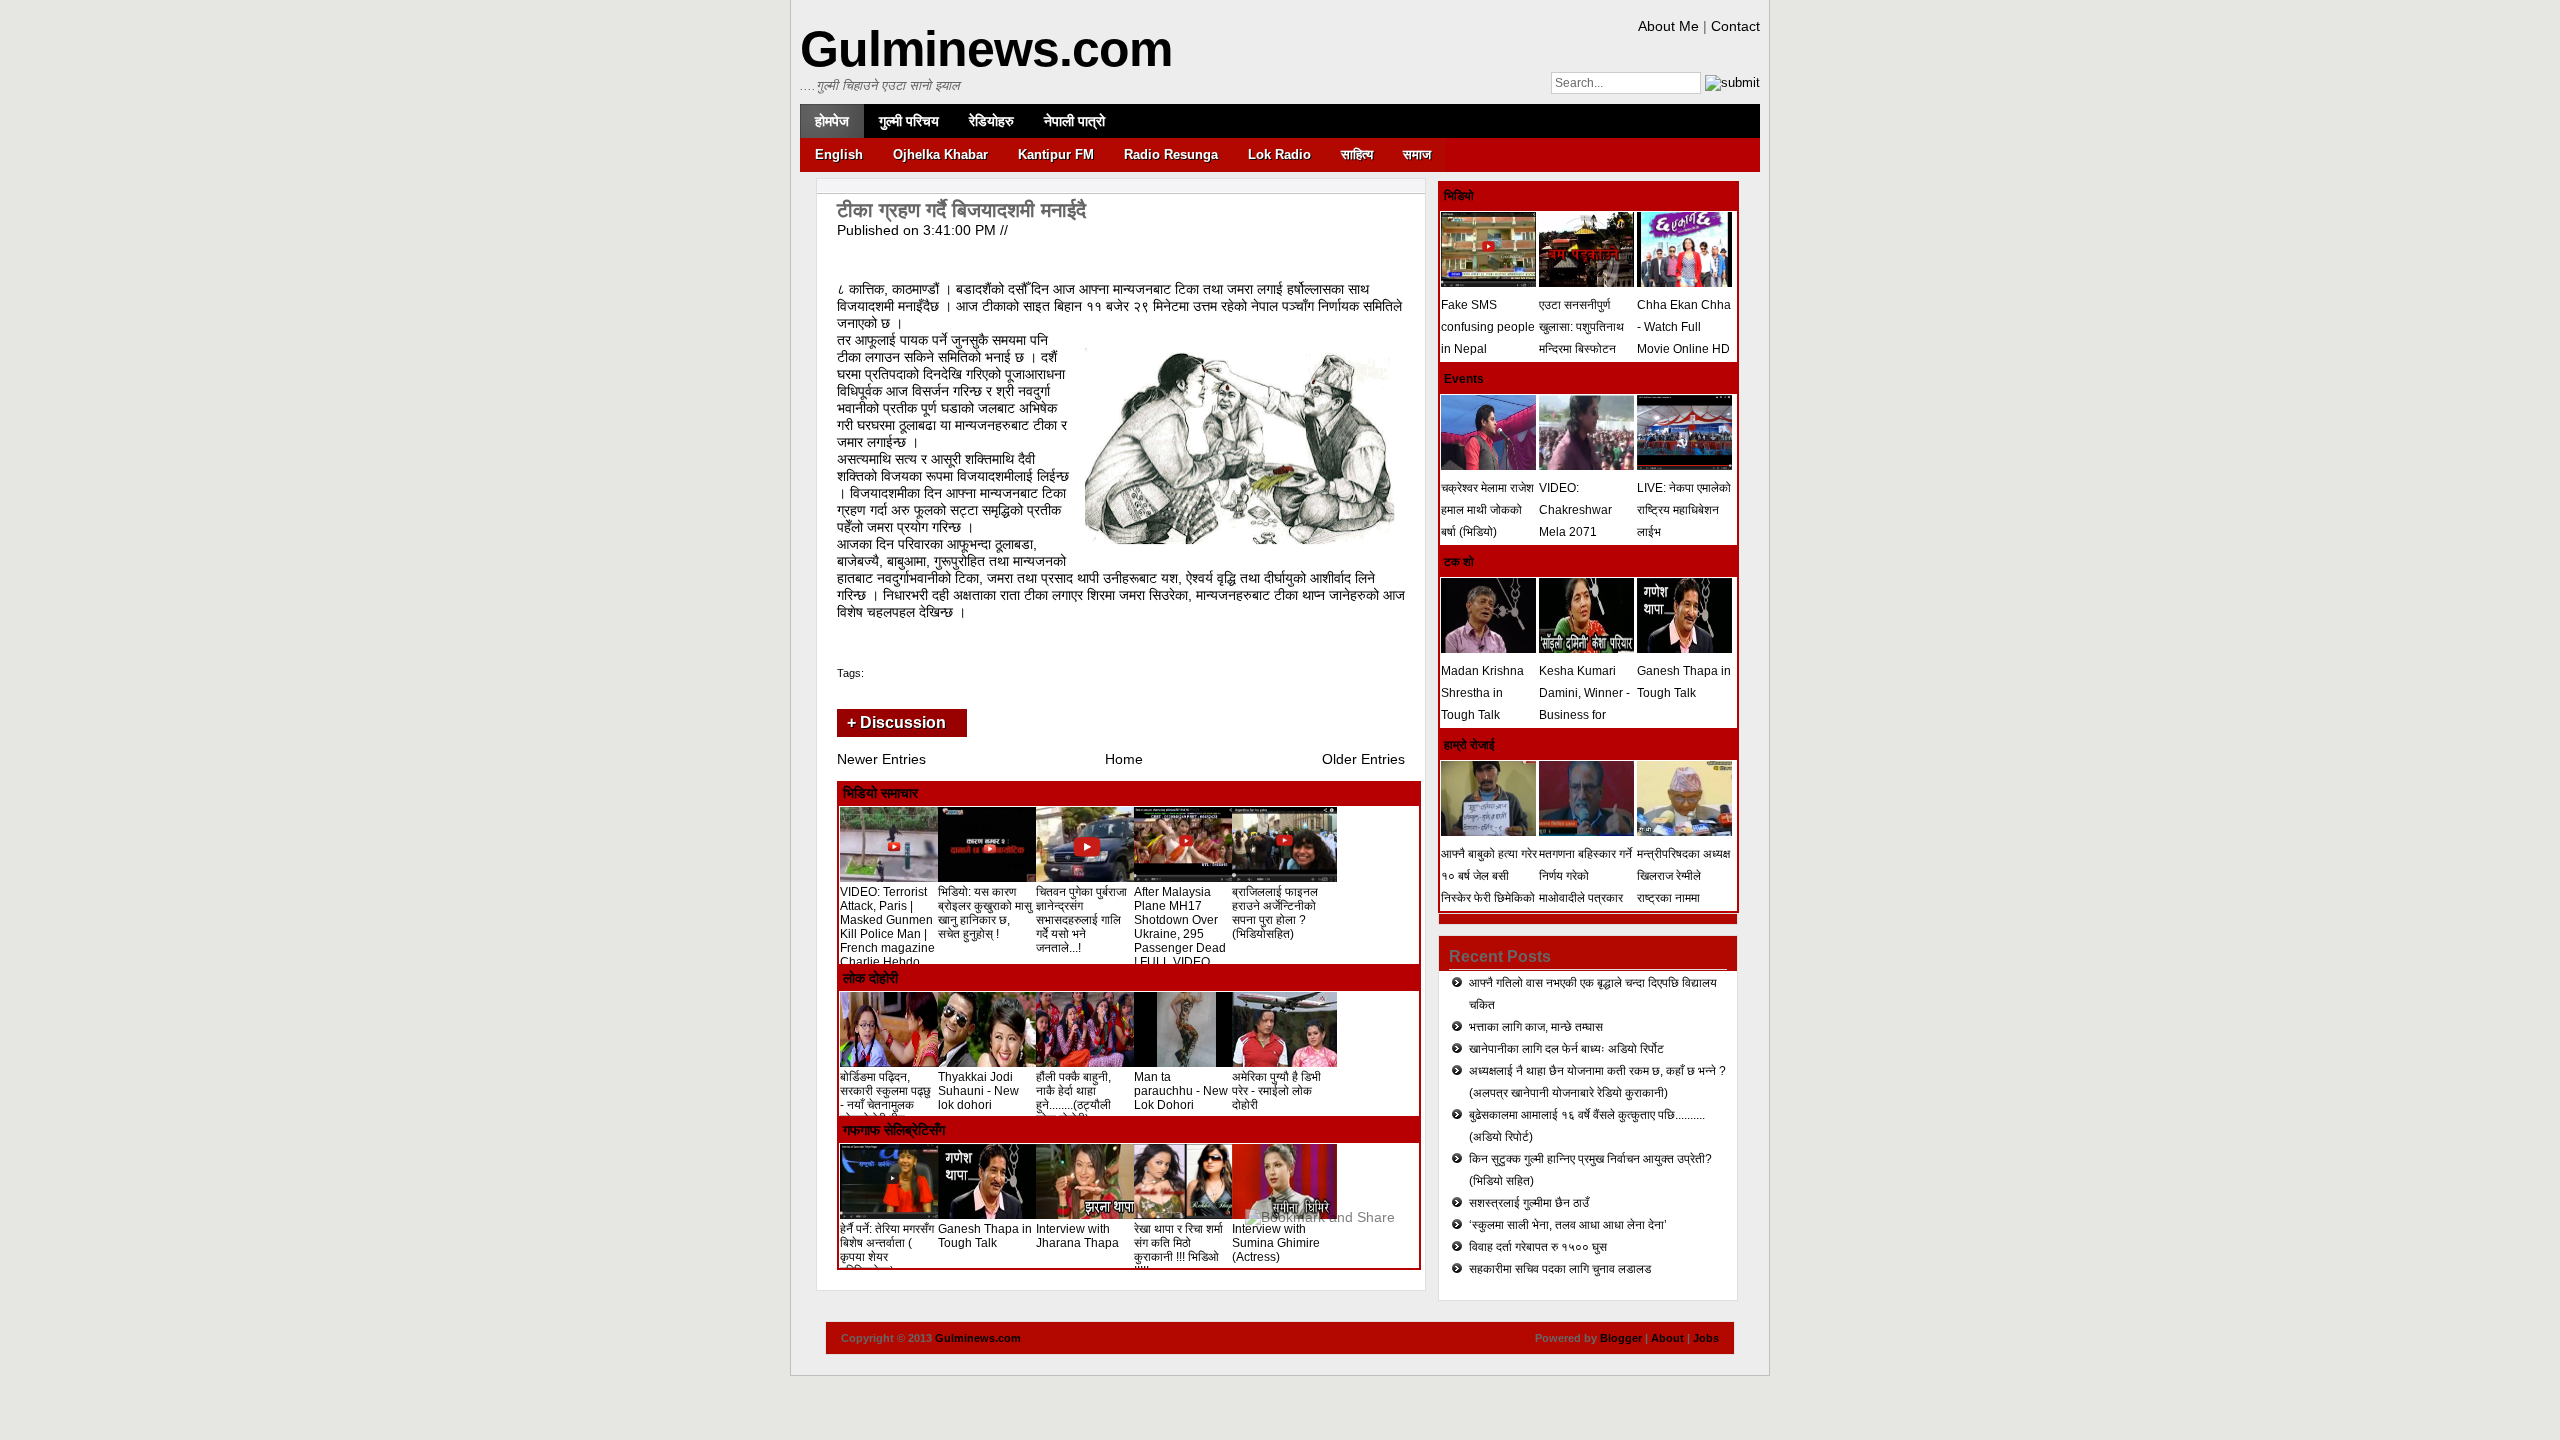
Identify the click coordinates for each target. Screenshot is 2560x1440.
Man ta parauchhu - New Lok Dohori (1181, 1091)
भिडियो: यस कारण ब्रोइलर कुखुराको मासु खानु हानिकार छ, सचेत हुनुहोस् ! (985, 913)
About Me (1668, 26)
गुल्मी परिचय (909, 121)
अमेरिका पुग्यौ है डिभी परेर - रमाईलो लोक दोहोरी (1276, 1091)
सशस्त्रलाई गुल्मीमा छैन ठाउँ (1529, 1203)
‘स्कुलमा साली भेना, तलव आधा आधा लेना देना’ (1568, 1225)
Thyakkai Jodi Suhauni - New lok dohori (978, 1091)
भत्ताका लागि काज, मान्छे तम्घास (1536, 1027)
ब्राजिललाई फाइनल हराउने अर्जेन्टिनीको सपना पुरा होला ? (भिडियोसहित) (1275, 913)
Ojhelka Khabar (940, 154)
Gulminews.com (986, 49)
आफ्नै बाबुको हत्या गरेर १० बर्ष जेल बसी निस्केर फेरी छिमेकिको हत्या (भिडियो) (1489, 887)
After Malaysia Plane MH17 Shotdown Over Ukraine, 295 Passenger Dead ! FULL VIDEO (1180, 927)
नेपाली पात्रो (1074, 121)
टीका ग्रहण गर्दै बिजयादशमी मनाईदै (961, 210)
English (839, 154)
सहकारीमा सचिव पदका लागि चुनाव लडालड (1560, 1269)
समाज (1417, 154)
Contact (1735, 26)
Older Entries (1363, 759)
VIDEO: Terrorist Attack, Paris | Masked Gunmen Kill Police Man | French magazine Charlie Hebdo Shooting (887, 934)
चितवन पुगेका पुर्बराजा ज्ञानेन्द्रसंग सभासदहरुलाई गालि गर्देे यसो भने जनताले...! (1081, 920)
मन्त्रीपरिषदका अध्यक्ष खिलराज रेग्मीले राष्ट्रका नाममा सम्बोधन (1683, 887)
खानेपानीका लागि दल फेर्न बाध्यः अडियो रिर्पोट (1566, 1049)
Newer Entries (881, 759)
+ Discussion (896, 722)
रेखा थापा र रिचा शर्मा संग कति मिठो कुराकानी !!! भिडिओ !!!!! (1178, 1250)
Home (1124, 759)
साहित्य (1357, 154)
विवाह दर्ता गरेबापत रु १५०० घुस (1538, 1247)
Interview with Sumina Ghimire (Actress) (1276, 1243)
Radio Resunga (1171, 154)
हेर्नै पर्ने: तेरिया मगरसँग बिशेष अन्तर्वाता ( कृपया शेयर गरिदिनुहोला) (887, 1250)
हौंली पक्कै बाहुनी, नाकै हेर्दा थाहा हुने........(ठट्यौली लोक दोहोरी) (1073, 1098)
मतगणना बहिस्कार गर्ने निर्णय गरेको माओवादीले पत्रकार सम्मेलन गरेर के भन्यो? (1586, 887)
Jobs (1706, 1338)
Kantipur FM (1056, 154)
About (1667, 1338)
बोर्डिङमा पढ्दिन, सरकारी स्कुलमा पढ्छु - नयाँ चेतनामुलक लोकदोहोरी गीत (885, 1098)
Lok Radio (1279, 154)
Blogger (1621, 1338)
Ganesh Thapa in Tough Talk (985, 1236)
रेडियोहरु (991, 121)
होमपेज (832, 121)
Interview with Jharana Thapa (1077, 1236)
